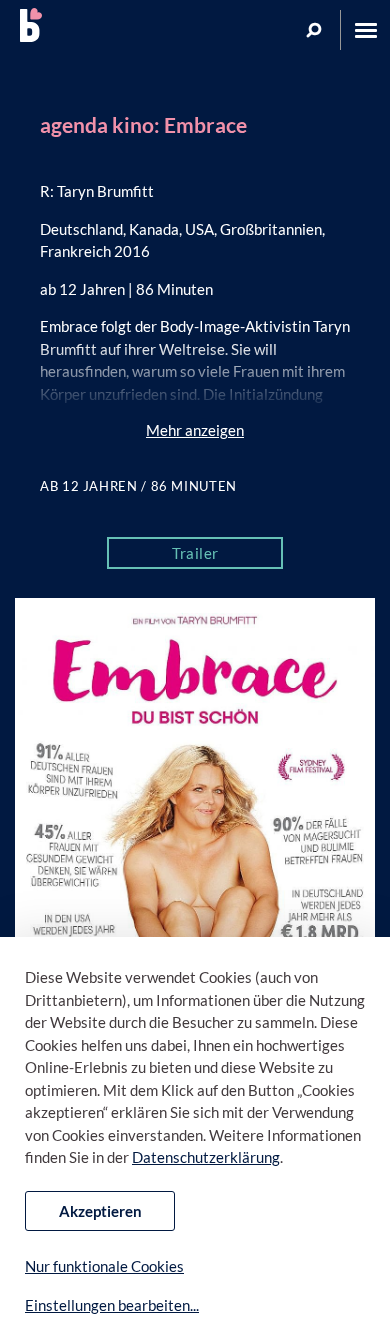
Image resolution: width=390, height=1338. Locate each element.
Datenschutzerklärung (206, 1157)
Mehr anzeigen (195, 430)
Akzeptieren (100, 1211)
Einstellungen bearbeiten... (112, 1305)
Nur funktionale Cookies (104, 1266)
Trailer (195, 553)
